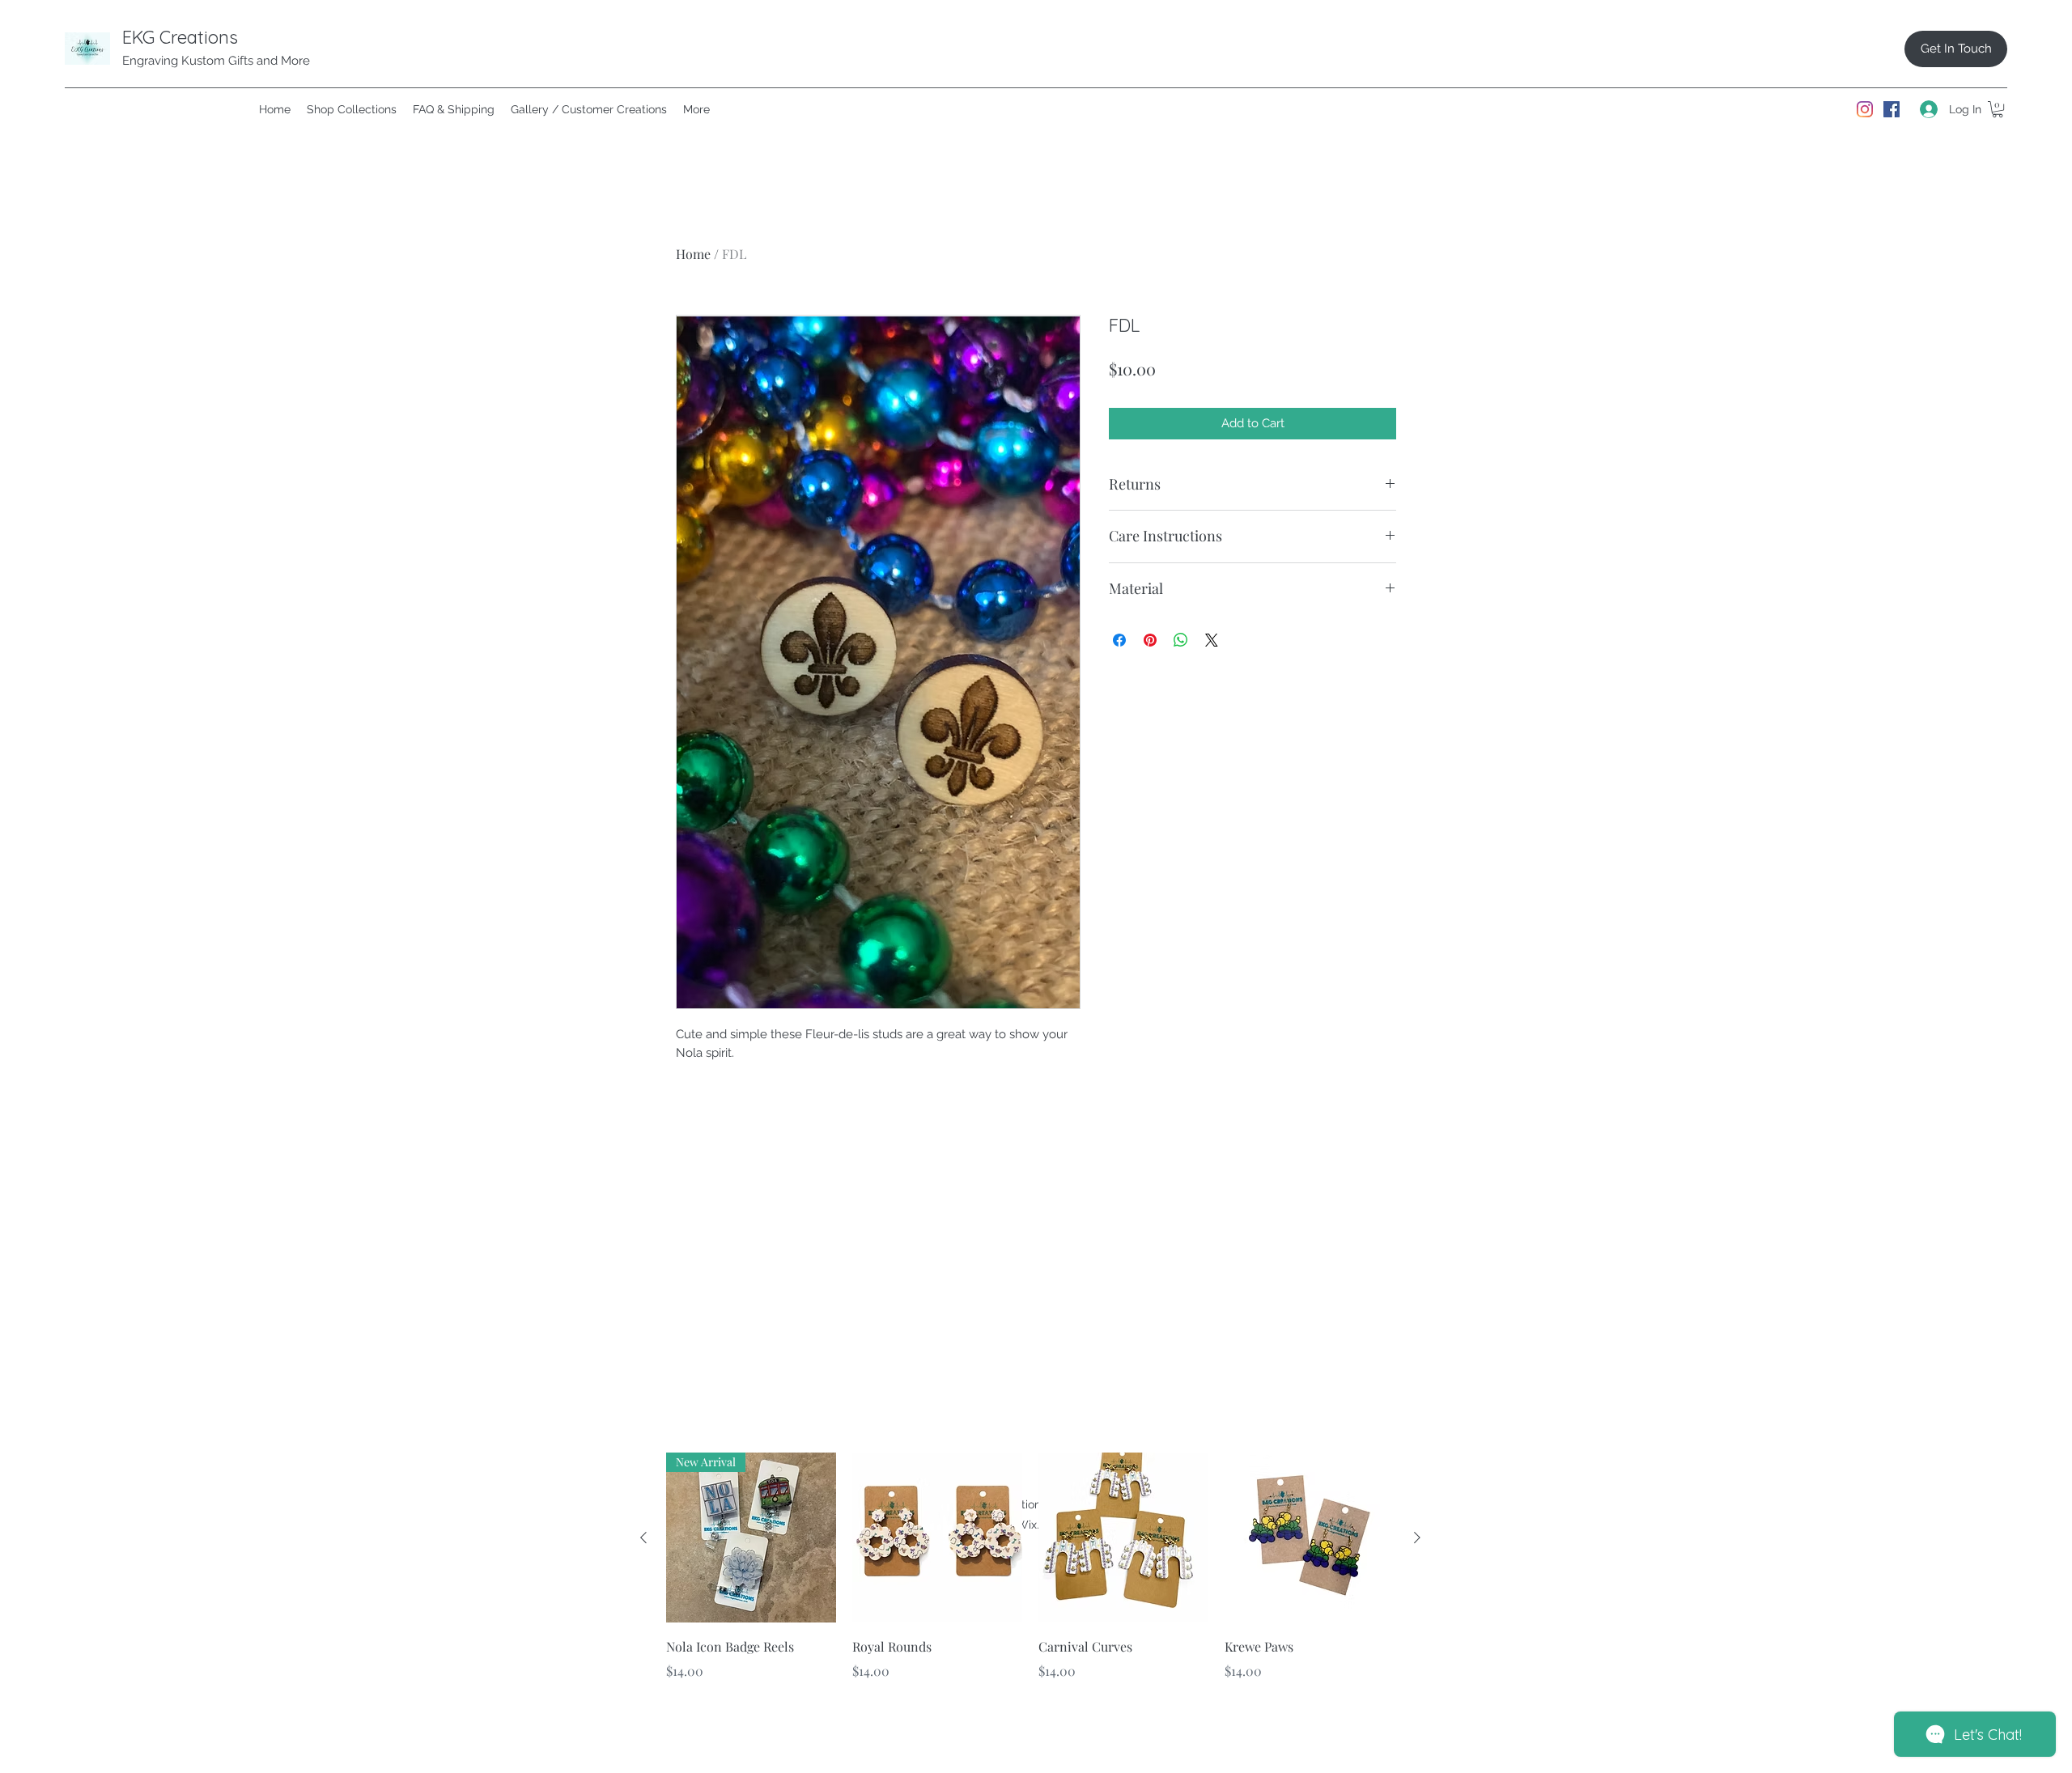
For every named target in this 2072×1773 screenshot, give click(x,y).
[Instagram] (1865, 109)
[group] (1030, 1578)
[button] (1998, 109)
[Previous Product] (643, 1538)
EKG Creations (180, 37)
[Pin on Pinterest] (1150, 640)
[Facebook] (1892, 109)
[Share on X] (1212, 640)
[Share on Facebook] (1119, 640)
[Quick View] (937, 1538)
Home (693, 254)
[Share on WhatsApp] (1181, 640)
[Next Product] (1417, 1538)
